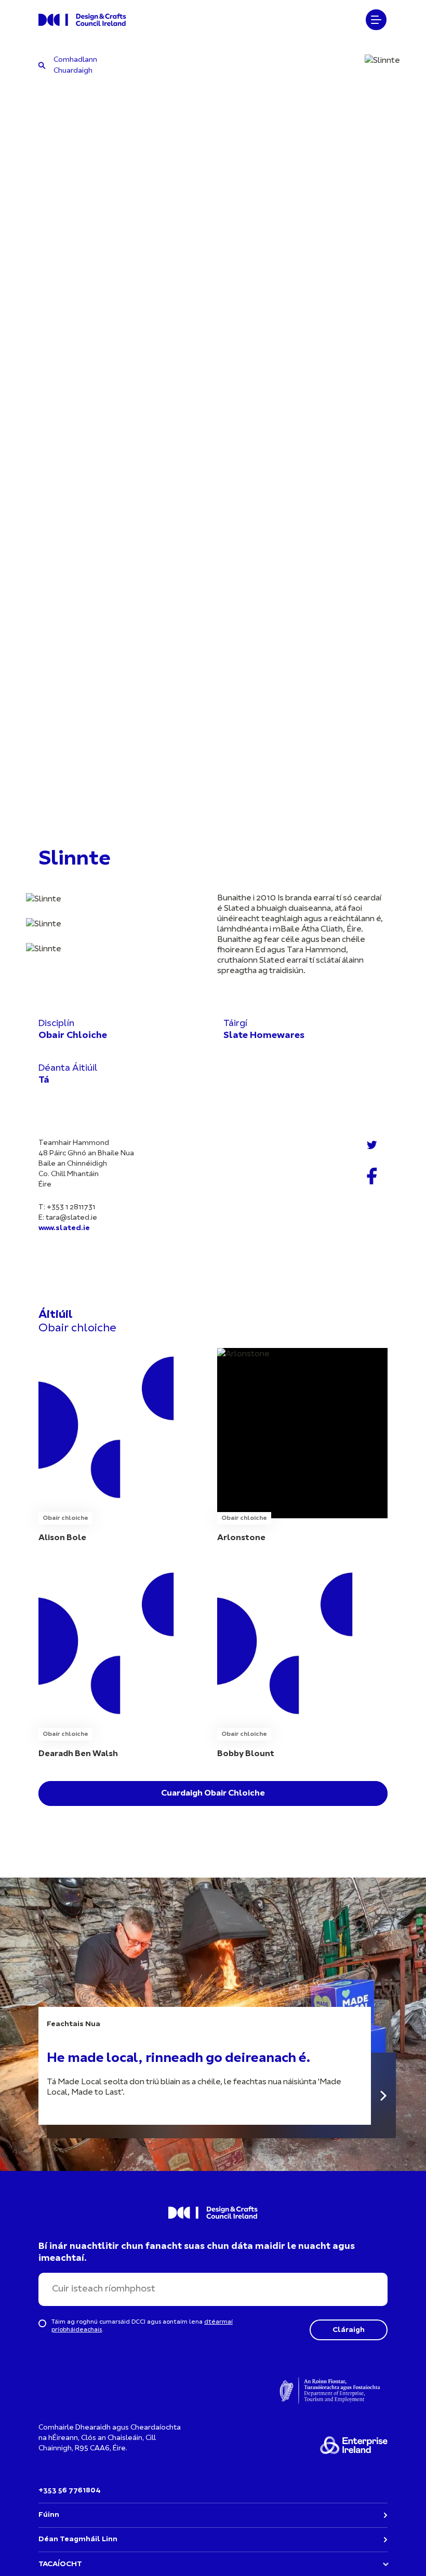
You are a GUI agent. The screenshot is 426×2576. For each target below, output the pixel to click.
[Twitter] (372, 1145)
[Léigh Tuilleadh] (383, 2095)
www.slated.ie (64, 1228)
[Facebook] (372, 1176)
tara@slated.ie (71, 1218)
